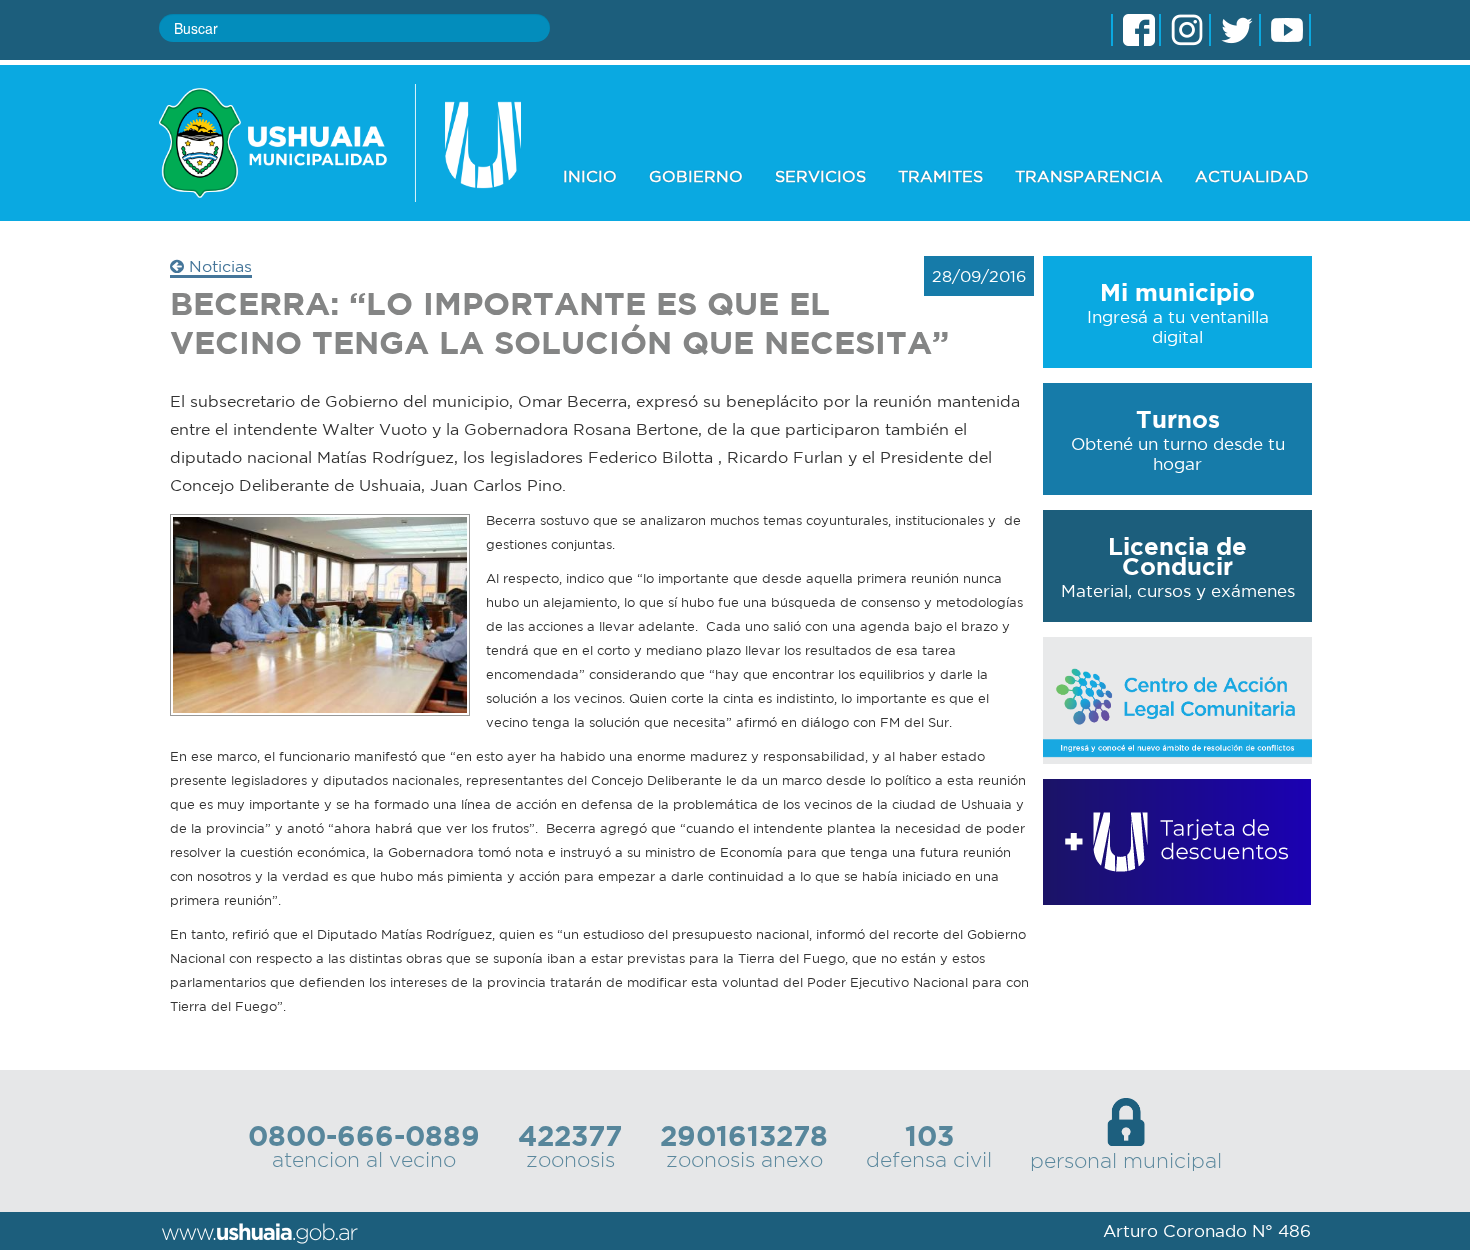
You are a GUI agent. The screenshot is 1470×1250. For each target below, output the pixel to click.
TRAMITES (940, 176)
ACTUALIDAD (1252, 176)
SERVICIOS (820, 176)
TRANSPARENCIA (1089, 176)
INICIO (590, 176)
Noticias (218, 266)
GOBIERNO (696, 176)
